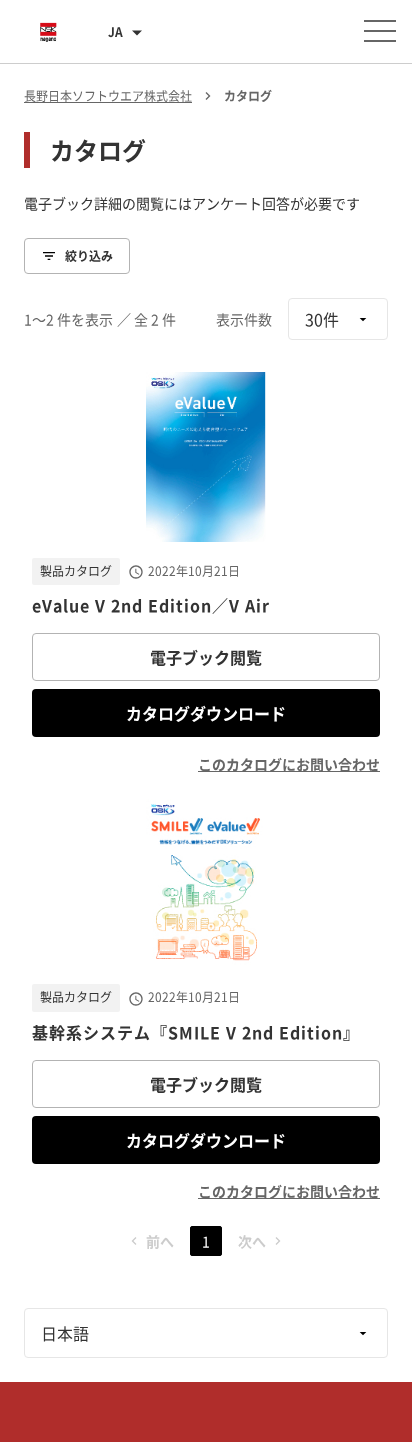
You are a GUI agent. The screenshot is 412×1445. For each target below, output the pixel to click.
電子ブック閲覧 (206, 657)
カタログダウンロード (206, 713)
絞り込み (89, 256)
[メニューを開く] (380, 31)
